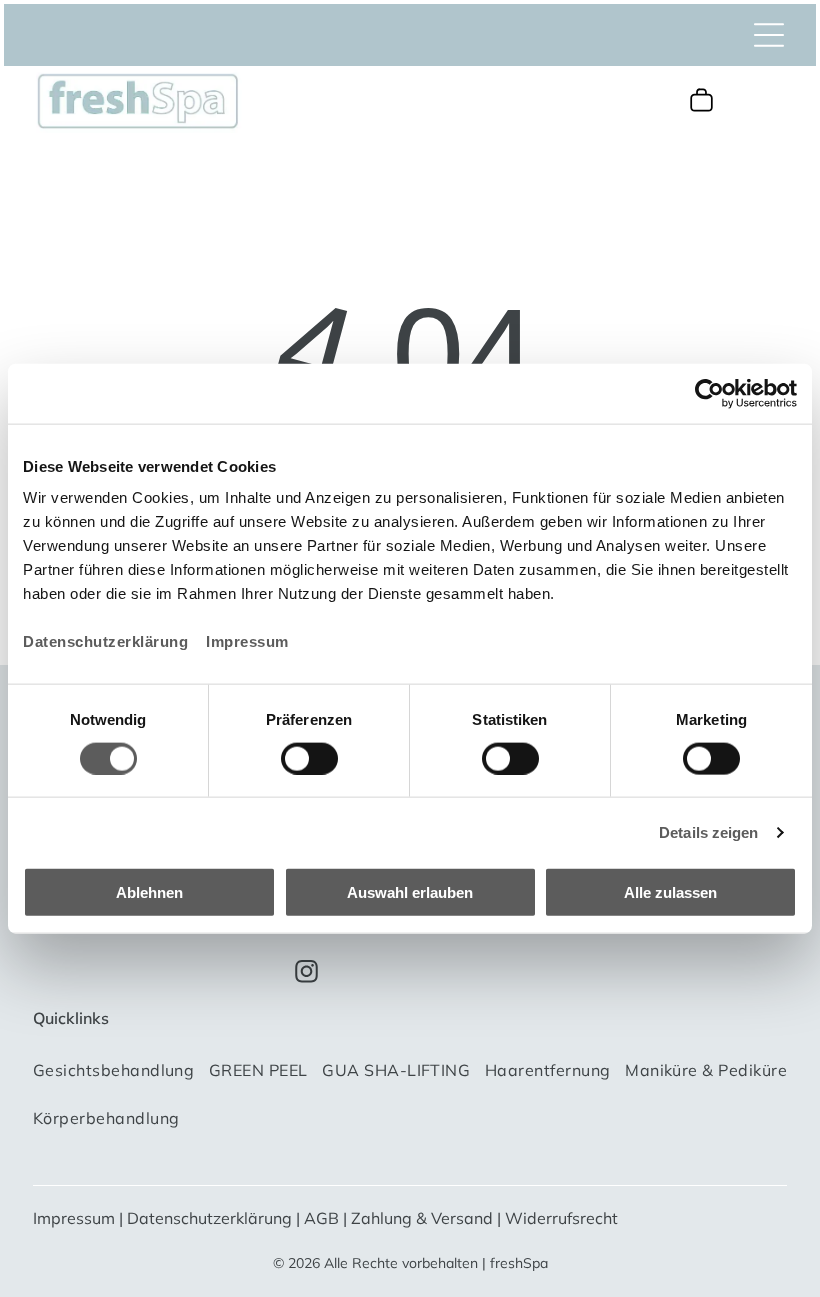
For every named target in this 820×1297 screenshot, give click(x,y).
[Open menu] (769, 35)
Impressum (247, 641)
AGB (321, 1218)
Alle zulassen (670, 892)
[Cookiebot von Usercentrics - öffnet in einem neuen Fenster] (709, 393)
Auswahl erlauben (410, 892)
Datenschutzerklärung (105, 641)
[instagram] (306, 974)
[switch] (309, 758)
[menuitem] (114, 1078)
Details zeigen (708, 831)
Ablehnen (149, 892)
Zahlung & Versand (422, 1218)
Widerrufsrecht (561, 1218)
